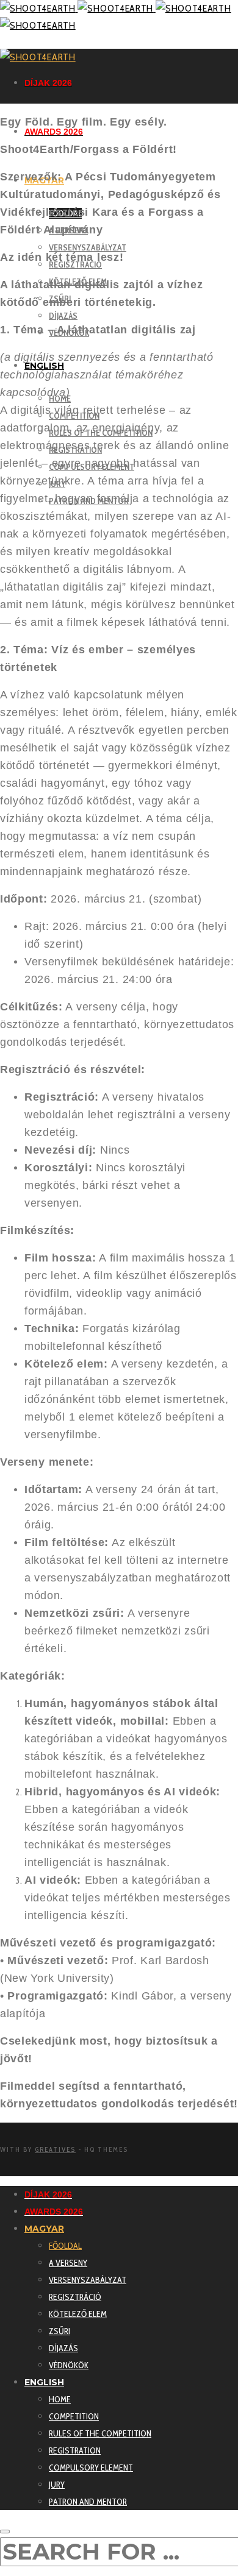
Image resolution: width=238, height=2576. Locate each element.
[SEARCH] (5, 2532)
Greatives (55, 2149)
